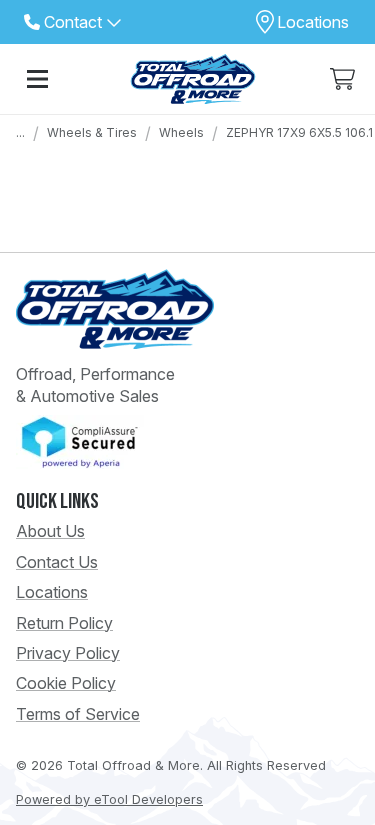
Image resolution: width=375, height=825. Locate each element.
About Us (50, 531)
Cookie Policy (66, 683)
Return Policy (64, 623)
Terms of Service (78, 714)
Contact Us (57, 562)
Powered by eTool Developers (109, 799)
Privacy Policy (68, 653)
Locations (52, 592)
